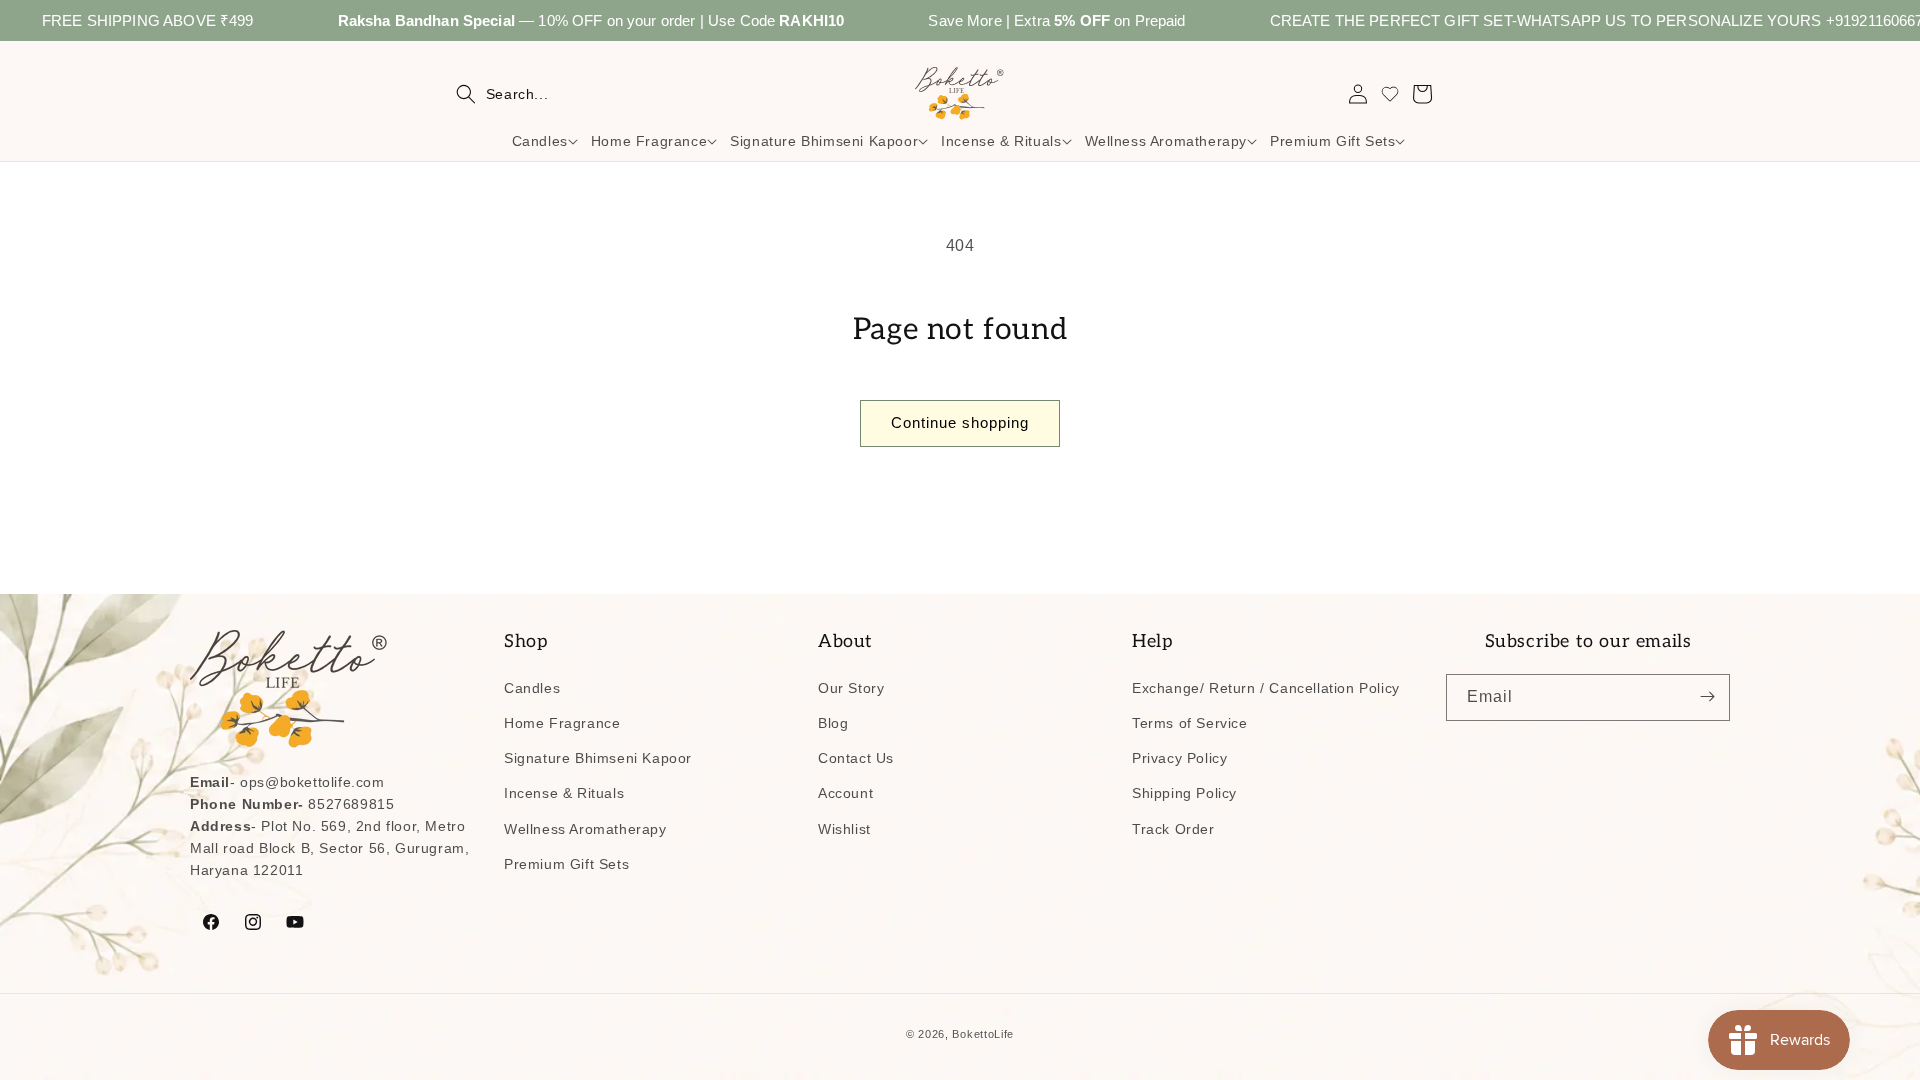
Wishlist (844, 828)
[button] (502, 94)
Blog (833, 722)
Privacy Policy (1179, 757)
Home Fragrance (562, 722)
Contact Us (856, 757)
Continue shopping (960, 422)
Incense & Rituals (564, 793)
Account (845, 793)
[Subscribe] (1707, 696)
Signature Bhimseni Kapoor (598, 757)
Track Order (1173, 828)
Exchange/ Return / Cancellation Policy (1266, 687)
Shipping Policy (1184, 793)
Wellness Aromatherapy (585, 828)
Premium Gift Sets (566, 863)
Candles (532, 687)
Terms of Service (1190, 722)
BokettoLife (983, 1034)
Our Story (851, 687)
